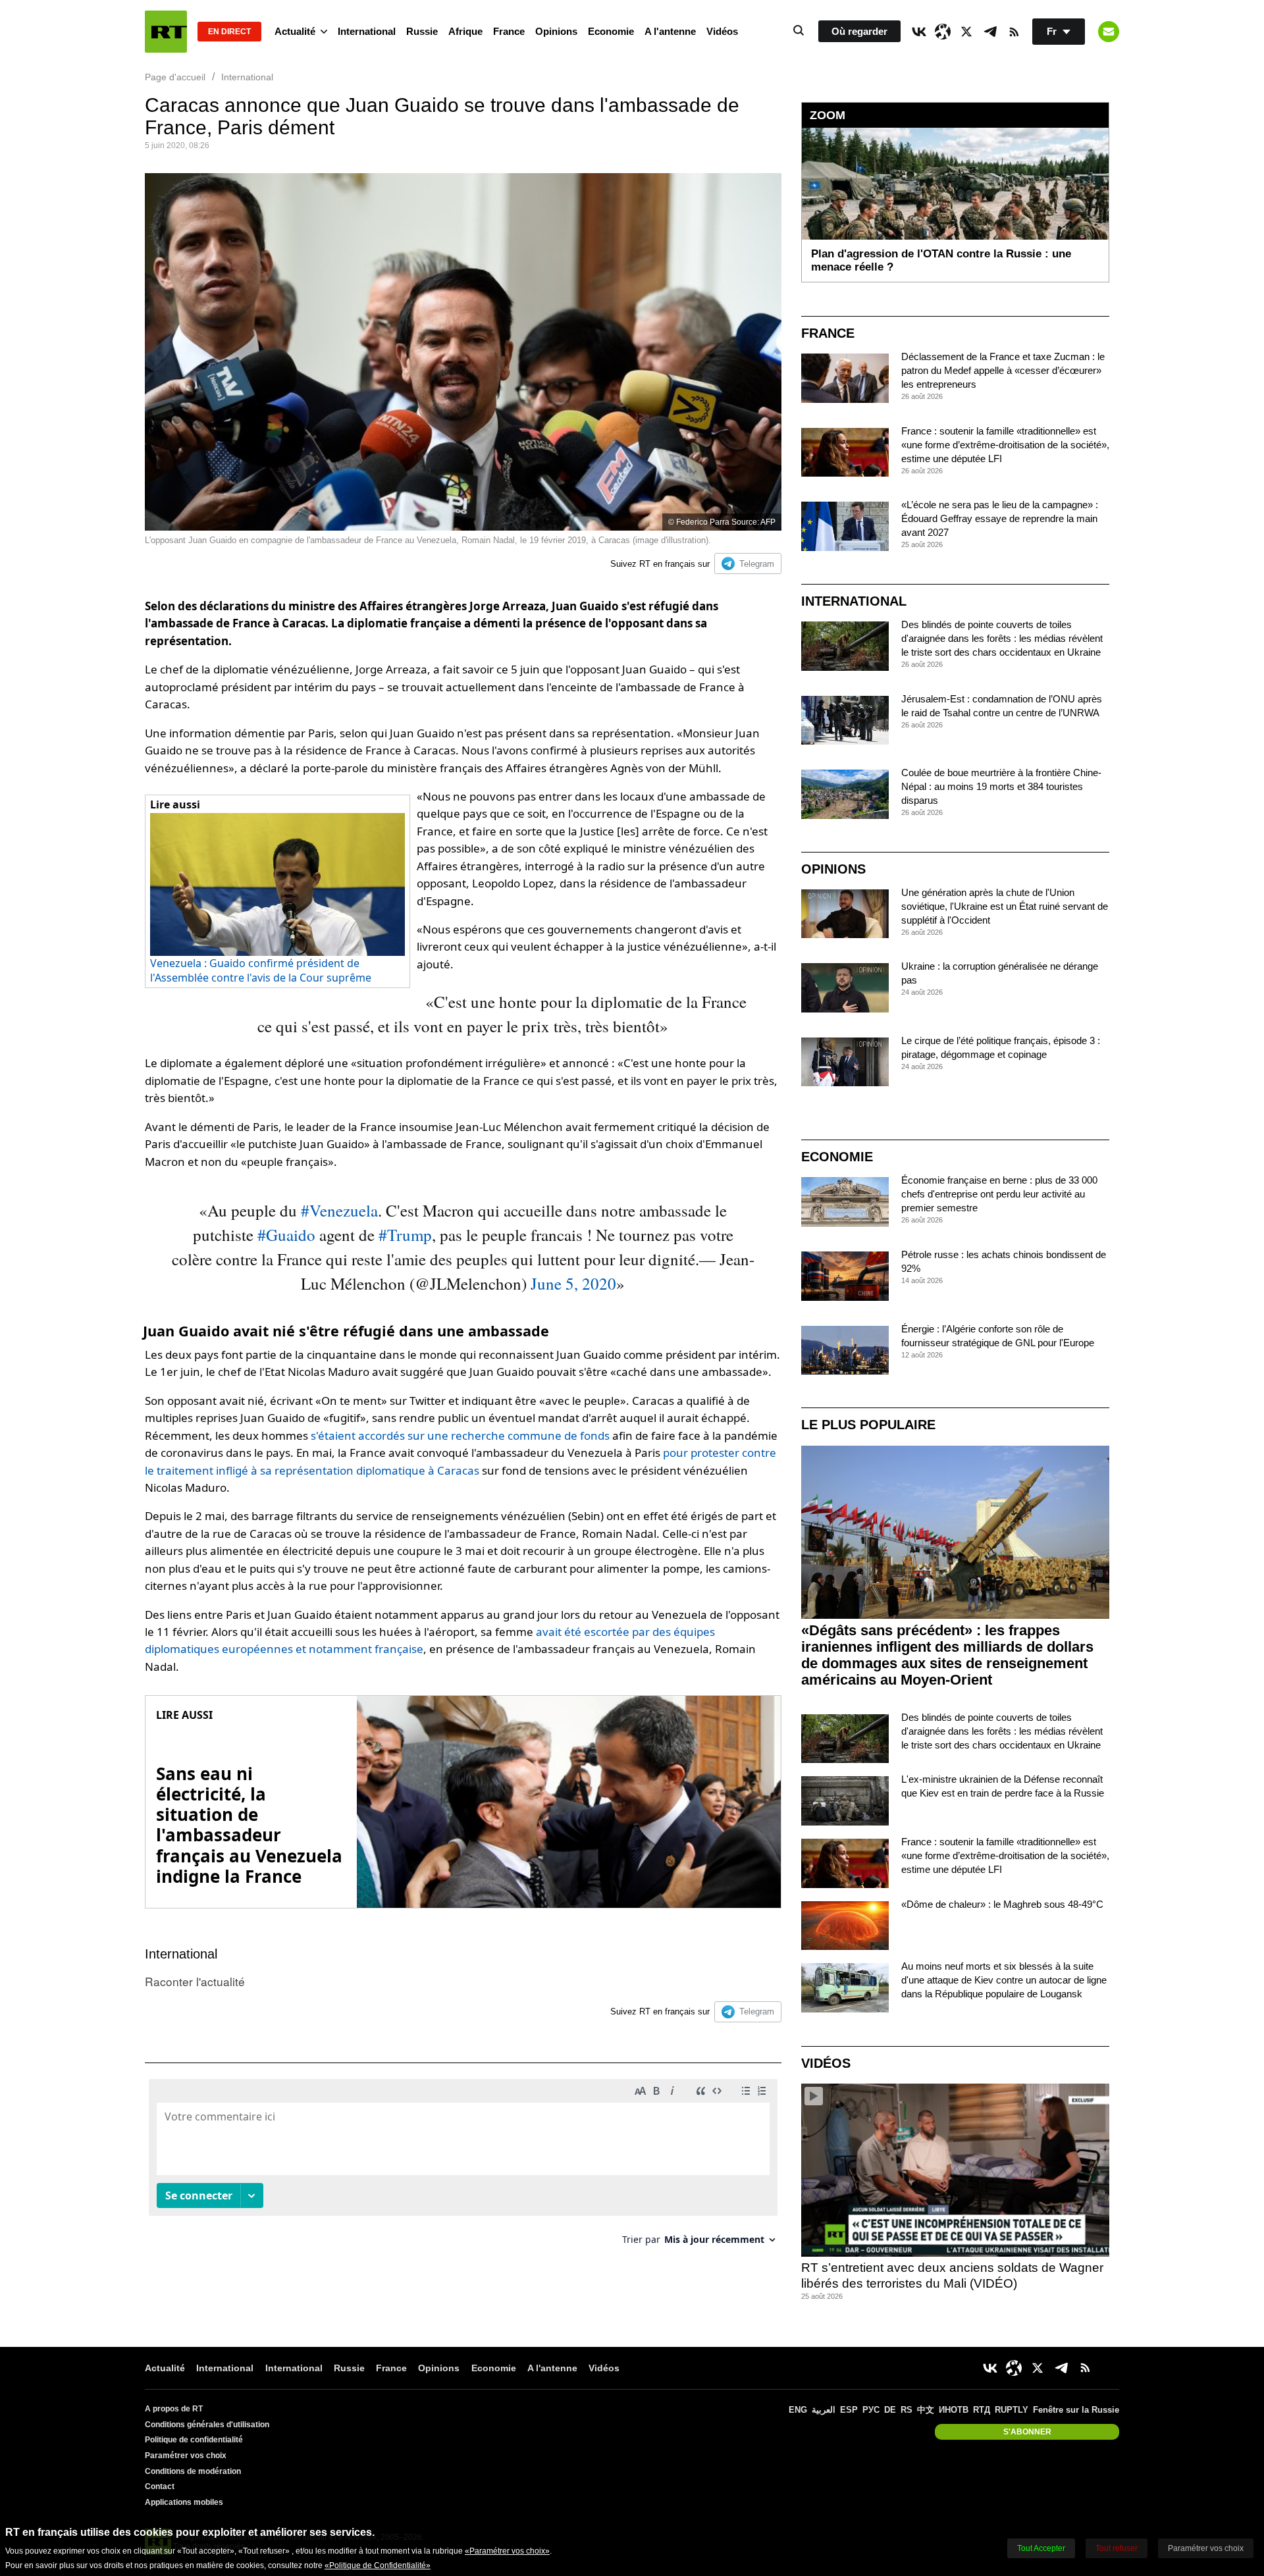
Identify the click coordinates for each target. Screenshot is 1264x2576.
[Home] (166, 32)
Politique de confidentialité (194, 2440)
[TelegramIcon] (990, 32)
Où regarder (859, 31)
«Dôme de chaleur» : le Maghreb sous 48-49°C (1002, 1904)
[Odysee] (943, 32)
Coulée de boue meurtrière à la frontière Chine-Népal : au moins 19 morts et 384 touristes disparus (1001, 786)
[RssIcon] (1014, 32)
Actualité (295, 31)
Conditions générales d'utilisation (207, 2425)
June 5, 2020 (573, 1283)
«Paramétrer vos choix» (507, 2551)
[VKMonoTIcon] (919, 32)
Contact (160, 2486)
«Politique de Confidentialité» (378, 2565)
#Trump (405, 1235)
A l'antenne (670, 31)
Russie (422, 31)
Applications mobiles (184, 2502)
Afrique (465, 31)
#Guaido (286, 1235)
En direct (229, 32)
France (509, 31)
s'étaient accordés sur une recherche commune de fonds (460, 1435)
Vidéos (722, 31)
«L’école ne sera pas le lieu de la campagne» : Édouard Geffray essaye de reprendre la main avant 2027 (1000, 518)
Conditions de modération (193, 2471)
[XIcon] (966, 32)
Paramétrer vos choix (186, 2456)
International (367, 31)
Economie (611, 31)
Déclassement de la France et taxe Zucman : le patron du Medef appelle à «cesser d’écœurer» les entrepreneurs (1003, 370)
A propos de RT (174, 2409)
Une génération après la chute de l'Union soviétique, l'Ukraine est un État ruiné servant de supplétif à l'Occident (1005, 906)
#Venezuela (339, 1210)
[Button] (1109, 32)
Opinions (556, 31)
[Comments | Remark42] (463, 2167)
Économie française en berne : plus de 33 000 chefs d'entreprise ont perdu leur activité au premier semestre (999, 1194)
